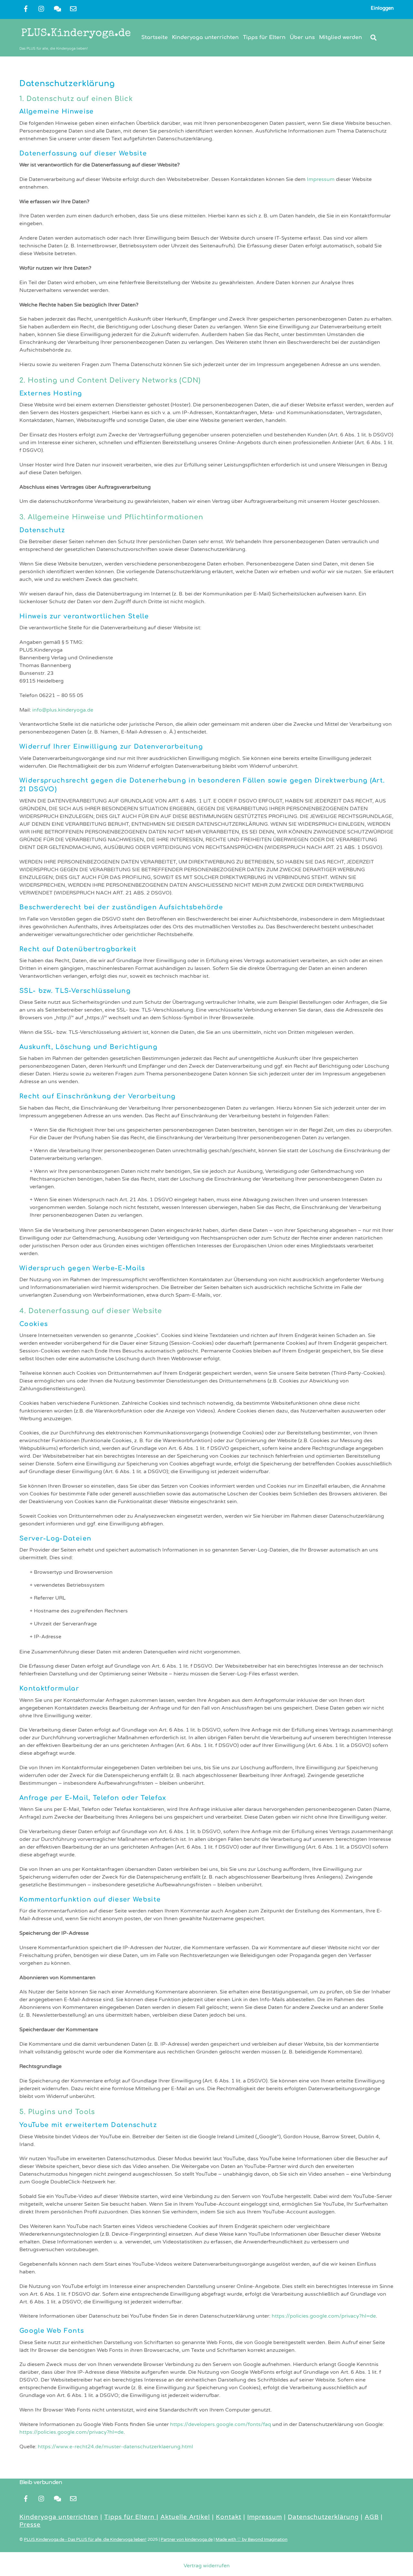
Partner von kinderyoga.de (187, 2540)
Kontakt (229, 2517)
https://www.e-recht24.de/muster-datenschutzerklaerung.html (115, 2447)
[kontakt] (57, 8)
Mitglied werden (341, 37)
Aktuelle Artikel (185, 2517)
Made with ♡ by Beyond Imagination (252, 2540)
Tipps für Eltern (264, 37)
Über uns (302, 37)
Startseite (155, 37)
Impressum (321, 179)
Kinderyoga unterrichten (205, 37)
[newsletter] (73, 8)
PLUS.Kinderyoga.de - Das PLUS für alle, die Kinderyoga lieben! (85, 2540)
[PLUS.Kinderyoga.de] (76, 40)
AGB (372, 2517)
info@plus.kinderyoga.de (63, 710)
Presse (30, 2525)
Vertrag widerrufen (207, 2566)
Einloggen (382, 8)
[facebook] (26, 8)
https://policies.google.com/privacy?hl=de (324, 2316)
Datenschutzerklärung (323, 2517)
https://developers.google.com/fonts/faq (221, 2424)
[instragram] (42, 8)
